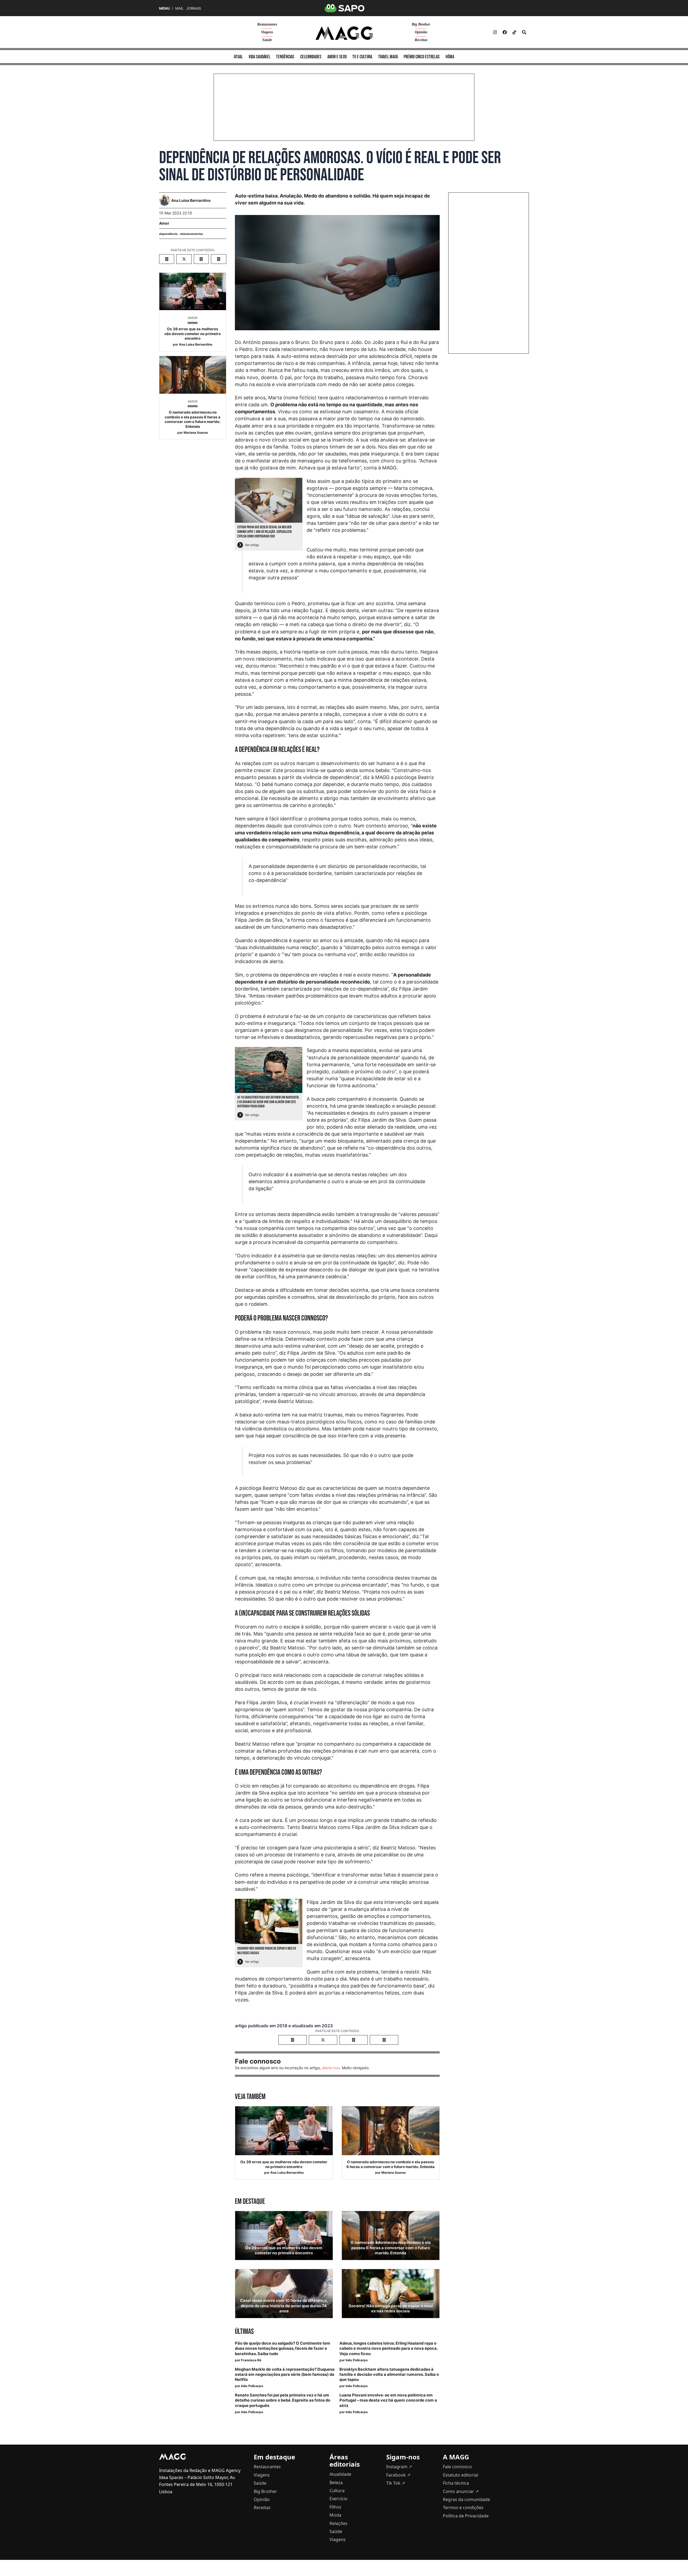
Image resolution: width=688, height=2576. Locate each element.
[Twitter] (514, 32)
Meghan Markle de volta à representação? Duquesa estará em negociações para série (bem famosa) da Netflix (285, 2374)
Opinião (421, 32)
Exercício (338, 2499)
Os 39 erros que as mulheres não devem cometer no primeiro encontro (193, 334)
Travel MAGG (388, 57)
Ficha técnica (456, 2483)
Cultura (337, 2491)
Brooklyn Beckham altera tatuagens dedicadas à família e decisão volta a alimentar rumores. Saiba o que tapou (389, 2374)
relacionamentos (191, 234)
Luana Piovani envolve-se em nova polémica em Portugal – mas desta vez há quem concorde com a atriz (388, 2400)
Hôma (450, 57)
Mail (179, 8)
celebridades (311, 57)
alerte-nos (331, 2068)
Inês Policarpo (357, 2360)
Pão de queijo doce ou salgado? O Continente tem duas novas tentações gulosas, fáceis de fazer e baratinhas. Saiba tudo (283, 2348)
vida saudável (259, 57)
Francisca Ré (251, 2360)
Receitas (421, 40)
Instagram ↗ (399, 2467)
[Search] (524, 32)
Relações (338, 2523)
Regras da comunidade (466, 2499)
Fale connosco (457, 2467)
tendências (285, 57)
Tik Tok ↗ (396, 2483)
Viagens (267, 32)
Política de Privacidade (466, 2516)
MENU (164, 8)
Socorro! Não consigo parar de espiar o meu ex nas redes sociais (391, 2308)
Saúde (267, 40)
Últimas (244, 2332)
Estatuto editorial (461, 2475)
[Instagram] (495, 32)
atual (238, 57)
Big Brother (421, 24)
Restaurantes (267, 24)
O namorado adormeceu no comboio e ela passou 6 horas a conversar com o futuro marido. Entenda (193, 419)
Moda (335, 2515)
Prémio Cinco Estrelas (422, 57)
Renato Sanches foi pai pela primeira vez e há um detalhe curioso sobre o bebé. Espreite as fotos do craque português (283, 2400)
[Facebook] (505, 32)
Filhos (335, 2507)
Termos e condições (463, 2507)
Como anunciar (461, 2491)
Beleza (336, 2482)
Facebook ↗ (398, 2475)
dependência (168, 234)
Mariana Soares (196, 433)
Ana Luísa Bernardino (196, 344)
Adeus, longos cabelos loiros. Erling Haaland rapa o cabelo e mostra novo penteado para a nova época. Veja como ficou (388, 2348)
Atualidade (340, 2474)
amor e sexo (337, 57)
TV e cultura (362, 57)
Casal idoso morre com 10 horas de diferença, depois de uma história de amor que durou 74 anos (284, 2306)
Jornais (194, 8)
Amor (164, 223)
